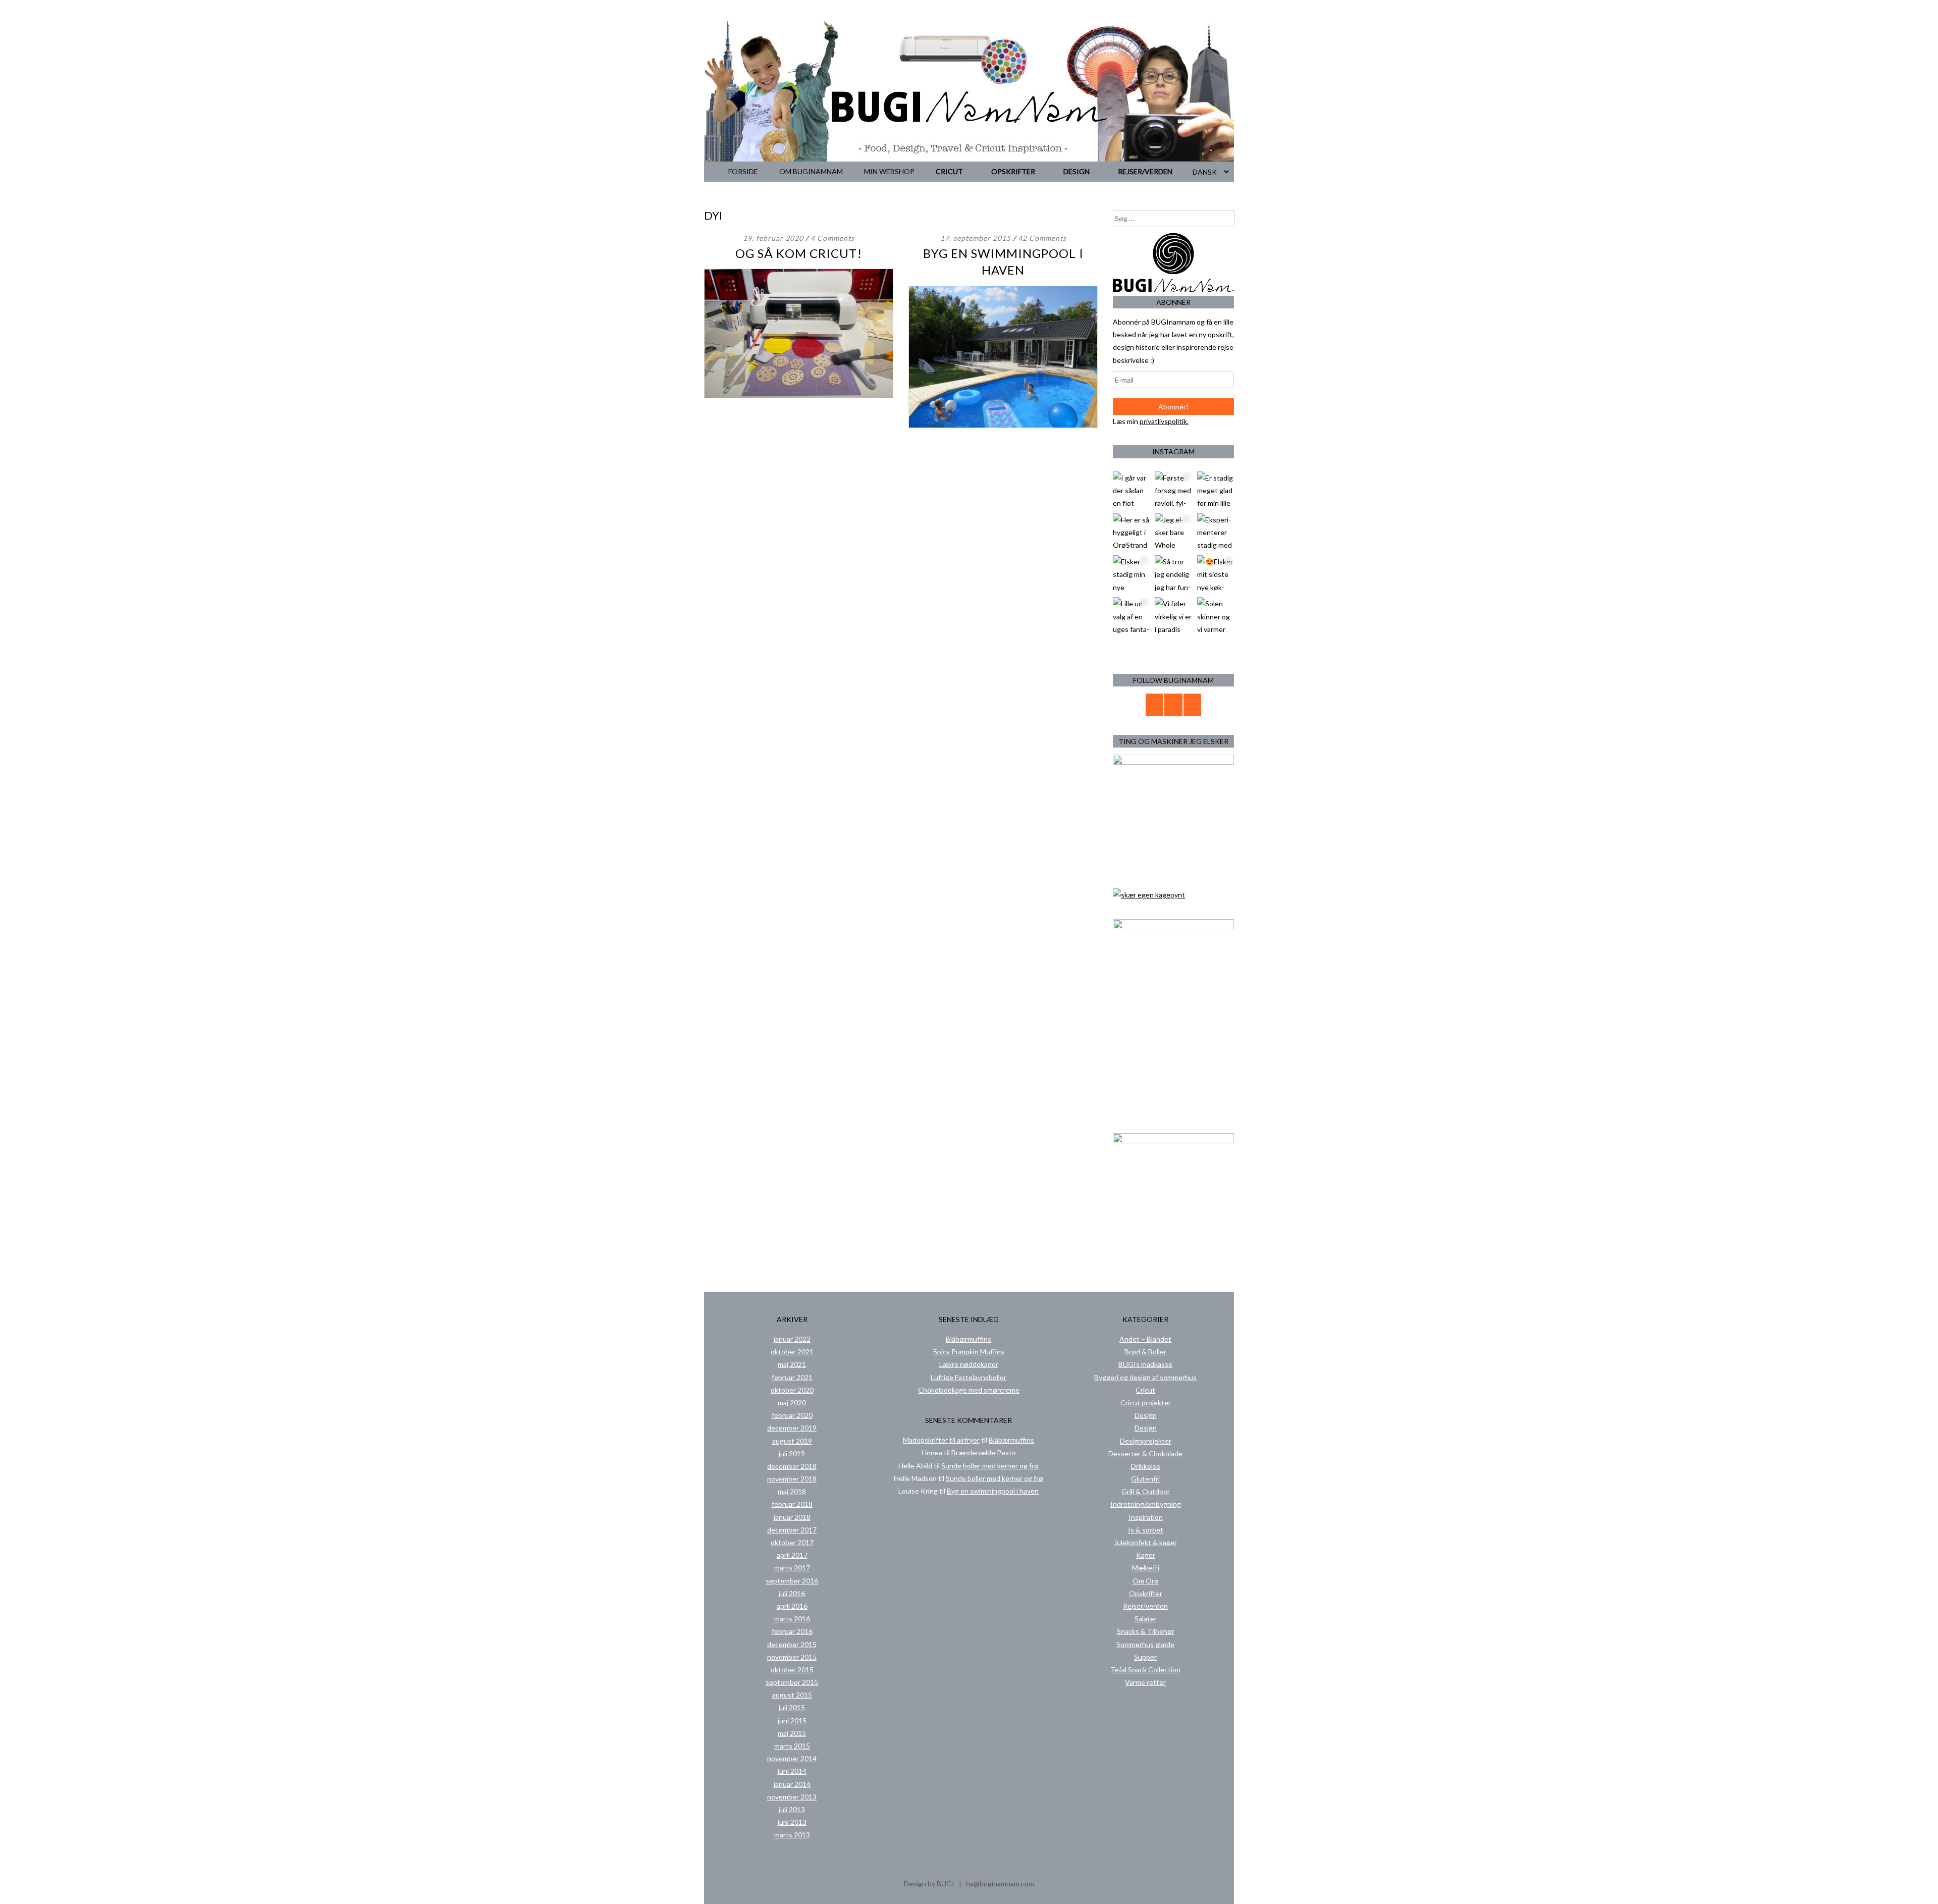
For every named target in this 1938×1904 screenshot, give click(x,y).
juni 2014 (792, 1771)
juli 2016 (792, 1593)
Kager (1146, 1555)
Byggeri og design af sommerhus (1145, 1377)
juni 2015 (792, 1721)
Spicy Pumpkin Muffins (969, 1352)
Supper (1145, 1657)
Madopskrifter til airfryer (941, 1440)
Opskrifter (1013, 171)
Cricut (949, 171)
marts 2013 (792, 1835)
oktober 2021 (792, 1352)
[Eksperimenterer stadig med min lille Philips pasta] (1216, 532)
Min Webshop (889, 171)
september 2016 (792, 1581)
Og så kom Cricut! (799, 253)
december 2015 (792, 1644)
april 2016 (792, 1606)
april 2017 (792, 1555)
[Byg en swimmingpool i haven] (1003, 425)
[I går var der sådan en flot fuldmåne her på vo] (1131, 490)
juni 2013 (792, 1822)
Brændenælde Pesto (984, 1452)
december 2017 (792, 1530)
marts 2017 (792, 1568)
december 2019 (792, 1428)
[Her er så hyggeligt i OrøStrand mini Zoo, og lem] (1131, 532)
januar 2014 (792, 1784)
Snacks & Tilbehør (1146, 1631)
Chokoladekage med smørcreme (969, 1390)
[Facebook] (1173, 705)
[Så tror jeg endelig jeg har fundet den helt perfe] (1173, 574)
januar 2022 (792, 1339)
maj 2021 (792, 1364)
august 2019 (792, 1441)
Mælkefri (1146, 1568)
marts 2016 (792, 1619)
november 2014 (792, 1758)
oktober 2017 (792, 1542)
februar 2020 (792, 1415)
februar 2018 (792, 1504)
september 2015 (792, 1682)
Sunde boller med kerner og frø (990, 1466)
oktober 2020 (792, 1390)
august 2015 (792, 1695)
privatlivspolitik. (1164, 421)
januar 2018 (792, 1517)
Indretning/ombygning (1146, 1504)
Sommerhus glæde (1145, 1644)
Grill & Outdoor (1146, 1491)
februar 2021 (792, 1377)
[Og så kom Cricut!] (799, 395)
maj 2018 (792, 1491)
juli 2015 (792, 1707)
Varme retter (1145, 1682)
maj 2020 (792, 1403)
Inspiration (1146, 1517)
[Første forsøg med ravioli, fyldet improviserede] (1173, 490)
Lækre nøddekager (969, 1364)
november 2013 (792, 1797)
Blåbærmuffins (968, 1339)
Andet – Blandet (1145, 1339)
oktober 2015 (792, 1670)
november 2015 (792, 1657)
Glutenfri (1145, 1479)
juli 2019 (792, 1453)
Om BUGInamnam (811, 171)
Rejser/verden (1145, 171)
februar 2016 (792, 1631)
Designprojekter (1146, 1441)
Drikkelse (1146, 1466)
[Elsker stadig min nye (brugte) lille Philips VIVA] (1131, 574)
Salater (1146, 1619)
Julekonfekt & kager (1145, 1542)
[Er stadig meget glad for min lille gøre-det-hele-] (1216, 490)
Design (1076, 171)
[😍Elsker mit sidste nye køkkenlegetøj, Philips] (1216, 574)
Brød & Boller (1145, 1352)
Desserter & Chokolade (1145, 1453)
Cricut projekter (1146, 1403)
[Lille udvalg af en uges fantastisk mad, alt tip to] (1131, 616)
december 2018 (792, 1466)
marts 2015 (792, 1746)
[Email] (1155, 705)
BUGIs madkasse (1145, 1364)
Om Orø (1146, 1581)
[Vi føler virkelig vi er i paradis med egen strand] (1173, 616)
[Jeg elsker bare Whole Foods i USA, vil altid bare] (1173, 532)
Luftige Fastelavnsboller (968, 1377)
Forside (743, 171)
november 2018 (792, 1479)
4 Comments (832, 238)
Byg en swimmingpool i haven (993, 1491)
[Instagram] (1193, 705)
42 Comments (1042, 238)
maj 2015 (792, 1733)
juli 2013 (792, 1809)
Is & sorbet (1146, 1530)
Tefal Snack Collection (1145, 1670)
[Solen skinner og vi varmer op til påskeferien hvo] (1216, 616)
